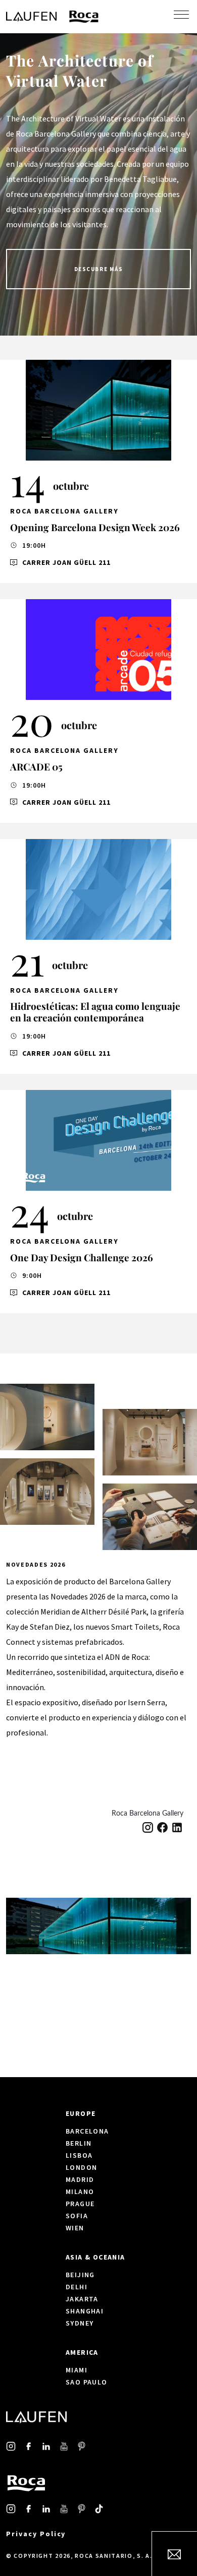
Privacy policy (36, 2534)
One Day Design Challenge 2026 (82, 1257)
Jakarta (82, 2299)
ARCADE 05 (36, 766)
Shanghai (85, 2311)
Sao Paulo (87, 2382)
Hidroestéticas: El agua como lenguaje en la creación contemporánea (95, 1012)
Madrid (80, 2179)
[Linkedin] (177, 1827)
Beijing (80, 2275)
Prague (80, 2204)
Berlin (79, 2143)
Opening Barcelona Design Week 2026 (95, 527)
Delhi (77, 2287)
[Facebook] (162, 1827)
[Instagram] (148, 1827)
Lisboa (79, 2155)
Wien (75, 2228)
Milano (80, 2192)
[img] (99, 410)
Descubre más (99, 269)
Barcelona (87, 2131)
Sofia (77, 2216)
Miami (77, 2370)
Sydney (80, 2323)
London (81, 2167)
